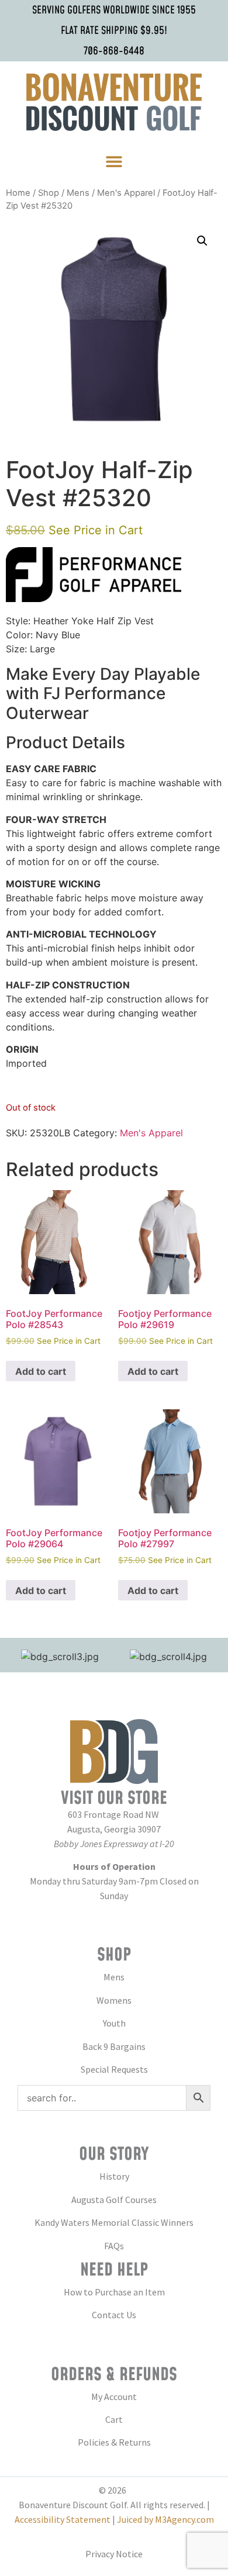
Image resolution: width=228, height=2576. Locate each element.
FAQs (114, 2246)
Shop (49, 193)
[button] (114, 162)
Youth (114, 2023)
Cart (114, 2419)
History (114, 2176)
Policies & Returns (114, 2442)
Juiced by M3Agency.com (165, 2519)
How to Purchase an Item (114, 2292)
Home (18, 193)
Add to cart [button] (41, 1371)
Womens (114, 2000)
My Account (114, 2397)
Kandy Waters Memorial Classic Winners (114, 2222)
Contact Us (114, 2315)
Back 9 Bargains (114, 2046)
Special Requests (114, 2069)
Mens (78, 193)
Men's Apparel (126, 193)
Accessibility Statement (63, 2519)
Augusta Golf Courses (114, 2200)
